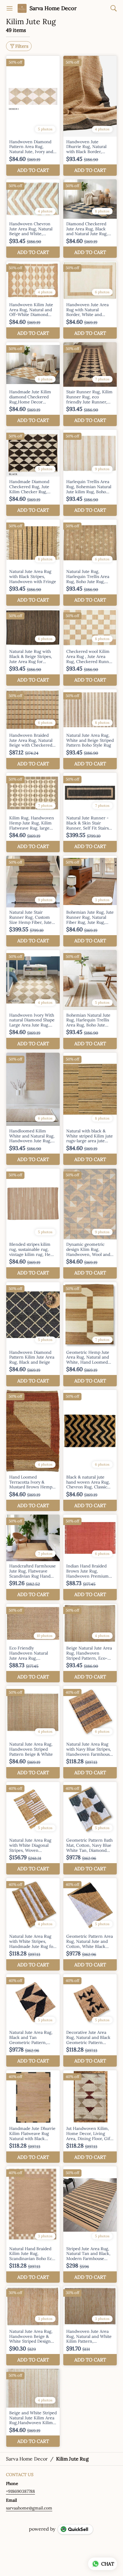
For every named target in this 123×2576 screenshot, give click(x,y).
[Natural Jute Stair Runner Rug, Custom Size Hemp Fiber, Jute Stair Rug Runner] (33, 901)
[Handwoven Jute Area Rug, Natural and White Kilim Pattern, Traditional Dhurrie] (90, 2326)
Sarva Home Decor (53, 8)
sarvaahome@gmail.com (29, 2508)
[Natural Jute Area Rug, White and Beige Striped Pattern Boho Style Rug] (90, 729)
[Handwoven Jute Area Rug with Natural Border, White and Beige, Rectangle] (90, 300)
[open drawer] (10, 8)
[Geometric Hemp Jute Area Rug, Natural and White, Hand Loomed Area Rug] (90, 1334)
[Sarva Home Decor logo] (22, 8)
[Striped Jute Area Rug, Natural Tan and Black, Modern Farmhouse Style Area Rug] (90, 2224)
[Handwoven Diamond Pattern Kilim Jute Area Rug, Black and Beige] (33, 1334)
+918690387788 (20, 2491)
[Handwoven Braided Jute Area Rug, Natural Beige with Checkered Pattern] (33, 729)
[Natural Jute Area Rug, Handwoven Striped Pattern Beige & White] (33, 1732)
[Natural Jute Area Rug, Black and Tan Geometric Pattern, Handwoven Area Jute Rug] (33, 2020)
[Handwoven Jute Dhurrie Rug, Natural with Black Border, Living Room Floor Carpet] (90, 116)
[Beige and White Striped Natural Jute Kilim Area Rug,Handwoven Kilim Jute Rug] (33, 2408)
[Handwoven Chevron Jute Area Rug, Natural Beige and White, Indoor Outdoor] (33, 219)
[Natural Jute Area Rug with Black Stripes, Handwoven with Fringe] (33, 563)
